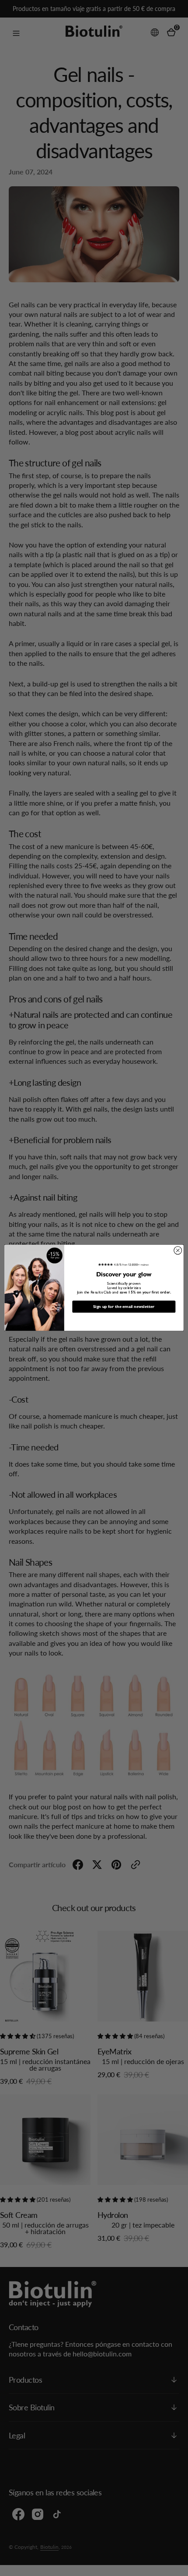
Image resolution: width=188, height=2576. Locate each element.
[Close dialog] (178, 1251)
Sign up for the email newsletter (124, 1307)
